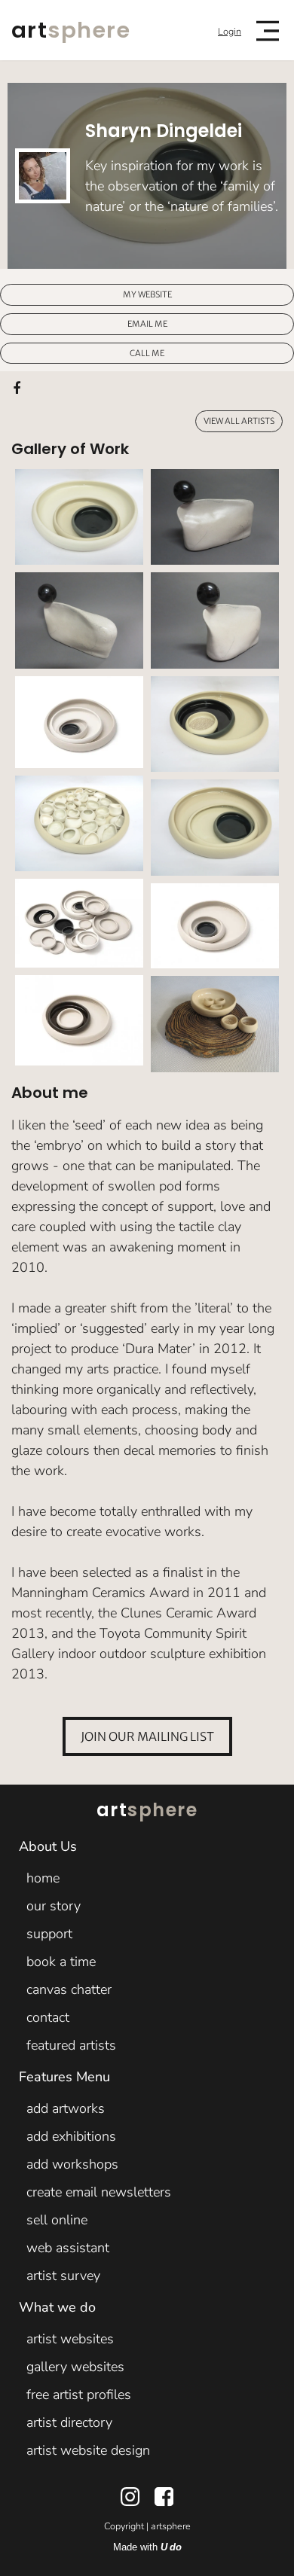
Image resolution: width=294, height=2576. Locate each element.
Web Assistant (68, 2248)
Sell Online (57, 2220)
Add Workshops (72, 2164)
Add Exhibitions (71, 2136)
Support (49, 1934)
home (43, 1878)
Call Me (147, 352)
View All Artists (239, 421)
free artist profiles (79, 2395)
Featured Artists (71, 2045)
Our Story (54, 1906)
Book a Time (61, 1962)
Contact (48, 2017)
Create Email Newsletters (99, 2192)
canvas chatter (69, 1989)
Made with (147, 2547)
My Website (147, 294)
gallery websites (75, 2367)
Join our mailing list (147, 1736)
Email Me (147, 323)
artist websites (70, 2339)
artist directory (69, 2422)
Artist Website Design (88, 2450)
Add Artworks (66, 2108)
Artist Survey (63, 2276)
